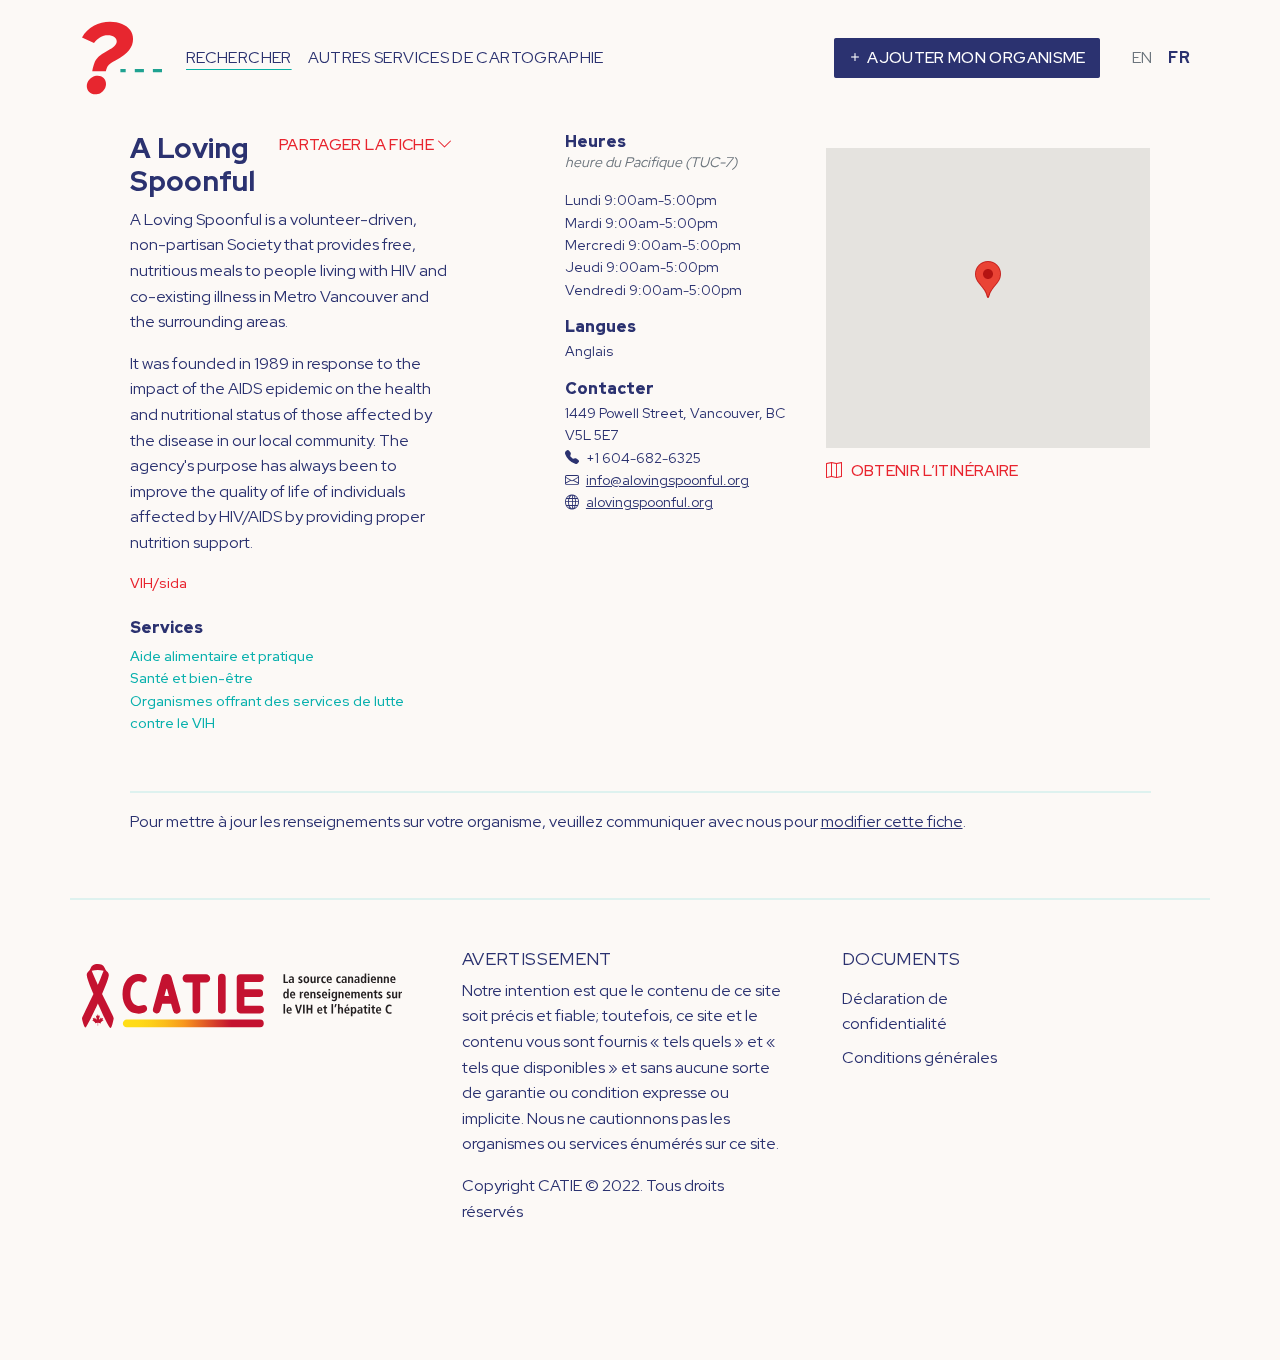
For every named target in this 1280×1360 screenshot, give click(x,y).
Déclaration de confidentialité (895, 1011)
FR (1179, 57)
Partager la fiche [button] (358, 144)
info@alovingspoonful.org (667, 480)
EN (1142, 57)
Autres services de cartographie (456, 57)
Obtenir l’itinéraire (935, 470)
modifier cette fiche (892, 821)
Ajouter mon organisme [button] (975, 57)
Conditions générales (919, 1057)
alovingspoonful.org (649, 502)
